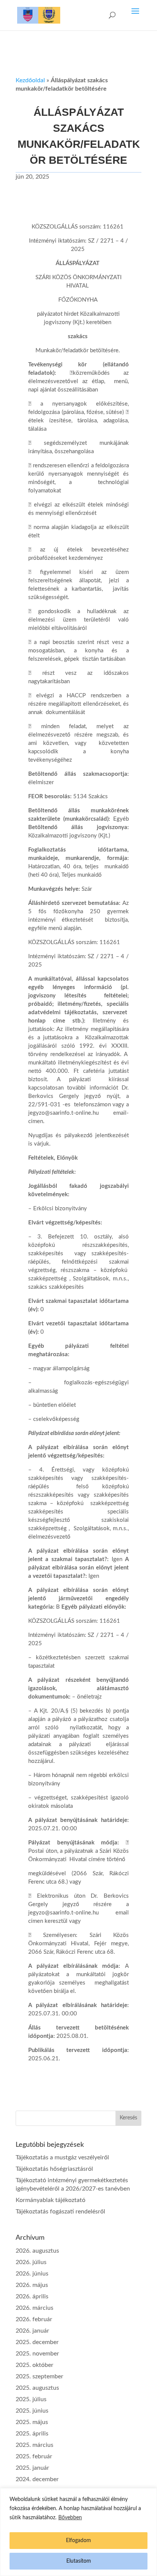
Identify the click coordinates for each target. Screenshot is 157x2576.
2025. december (37, 2342)
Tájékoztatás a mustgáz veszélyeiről (62, 2157)
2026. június (32, 2274)
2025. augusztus (37, 2388)
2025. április (32, 2434)
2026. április (32, 2296)
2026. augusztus (37, 2251)
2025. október (34, 2365)
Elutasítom (79, 2561)
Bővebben (70, 2518)
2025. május (32, 2422)
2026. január (32, 2331)
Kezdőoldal (30, 80)
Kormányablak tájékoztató (50, 2200)
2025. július (31, 2399)
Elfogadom (78, 2541)
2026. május (32, 2285)
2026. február (34, 2319)
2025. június (32, 2411)
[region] (78, 2532)
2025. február (34, 2456)
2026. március (34, 2308)
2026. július (31, 2262)
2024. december (37, 2479)
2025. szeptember (39, 2376)
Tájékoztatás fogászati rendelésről (60, 2212)
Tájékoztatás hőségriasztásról (54, 2169)
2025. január (32, 2468)
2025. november (37, 2354)
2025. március (34, 2445)
